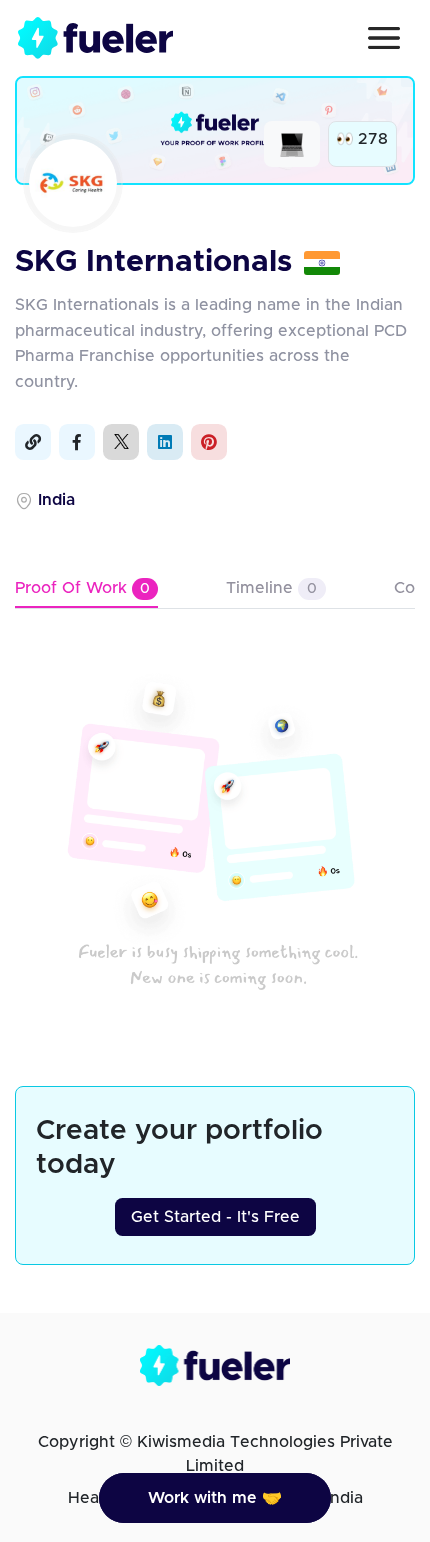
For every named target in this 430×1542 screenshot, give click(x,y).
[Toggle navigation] (384, 38)
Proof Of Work (82, 588)
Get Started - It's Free (215, 1217)
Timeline (271, 588)
